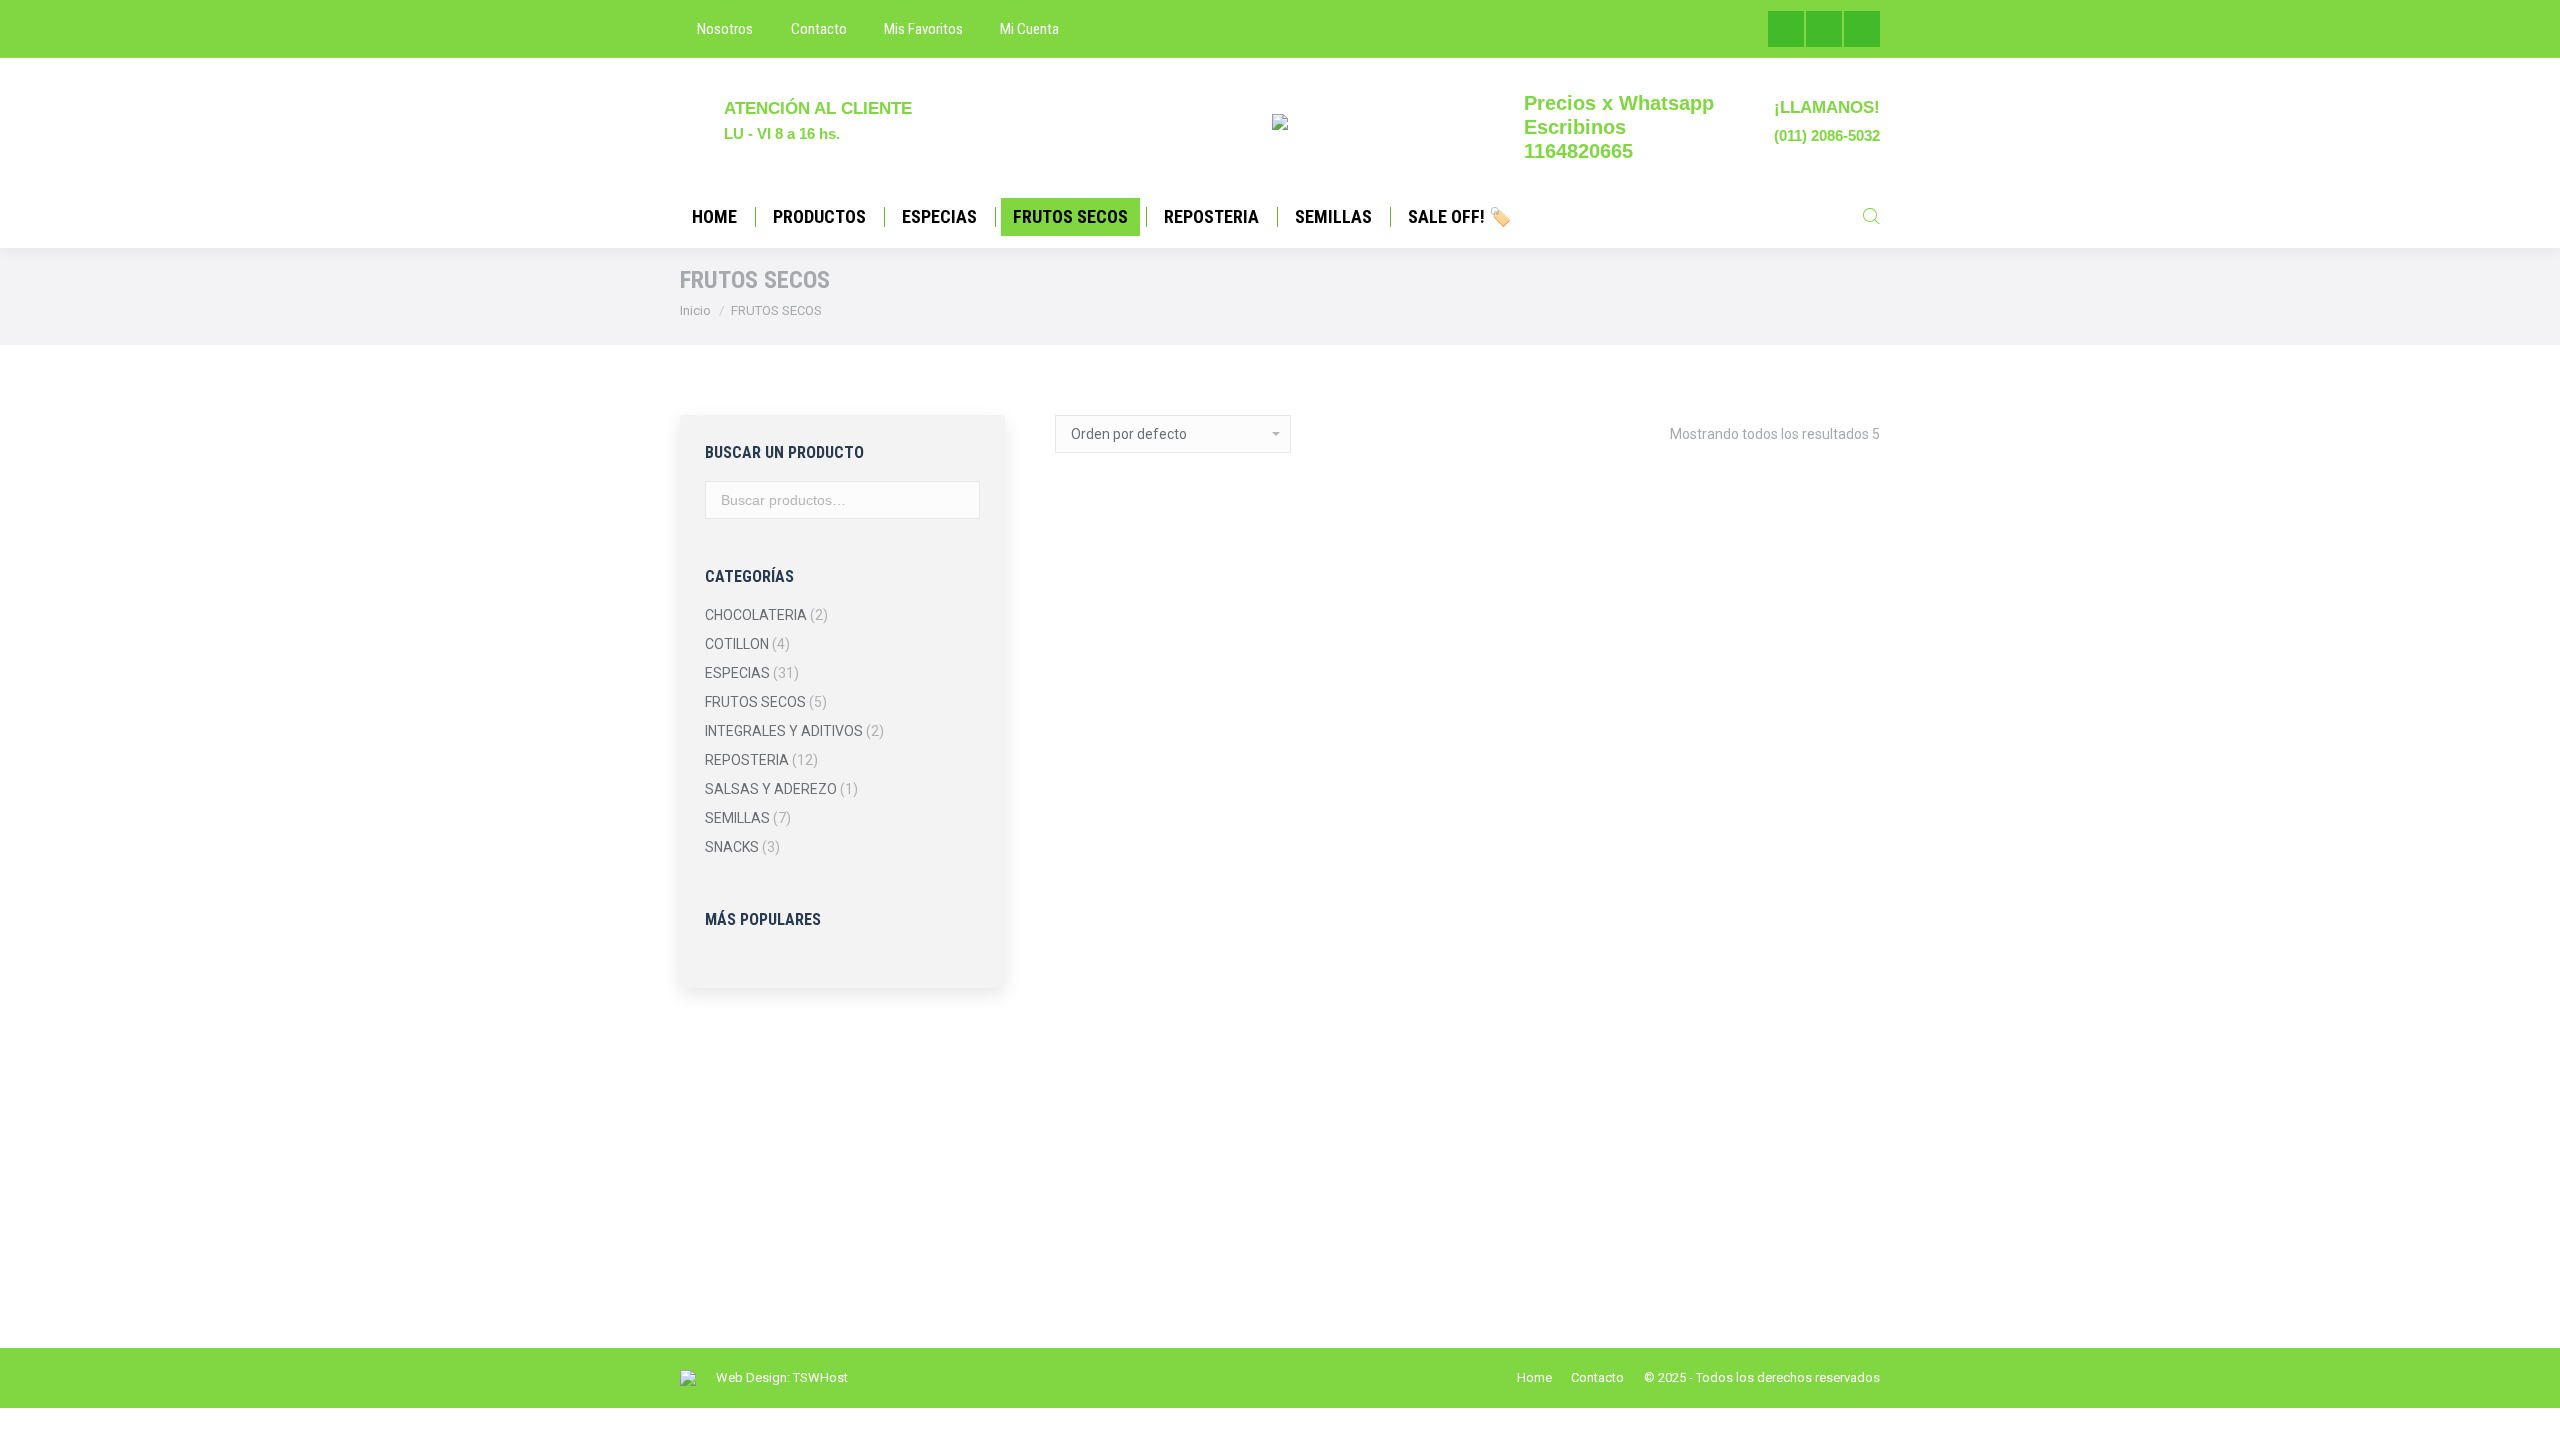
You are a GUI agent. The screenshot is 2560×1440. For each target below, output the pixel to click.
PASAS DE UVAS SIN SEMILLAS (1147, 1204)
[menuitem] (716, 29)
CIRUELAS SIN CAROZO (1574, 757)
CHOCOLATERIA (756, 615)
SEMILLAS (737, 818)
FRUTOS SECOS (755, 702)
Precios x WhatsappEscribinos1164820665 (1619, 127)
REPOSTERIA (747, 760)
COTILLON (737, 644)
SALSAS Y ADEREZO (771, 789)
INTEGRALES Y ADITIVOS (784, 731)
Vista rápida (1147, 786)
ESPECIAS (737, 673)
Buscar (959, 500)
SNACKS (732, 847)
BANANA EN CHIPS (1360, 805)
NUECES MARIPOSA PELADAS (1788, 841)
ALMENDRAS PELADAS (1147, 747)
